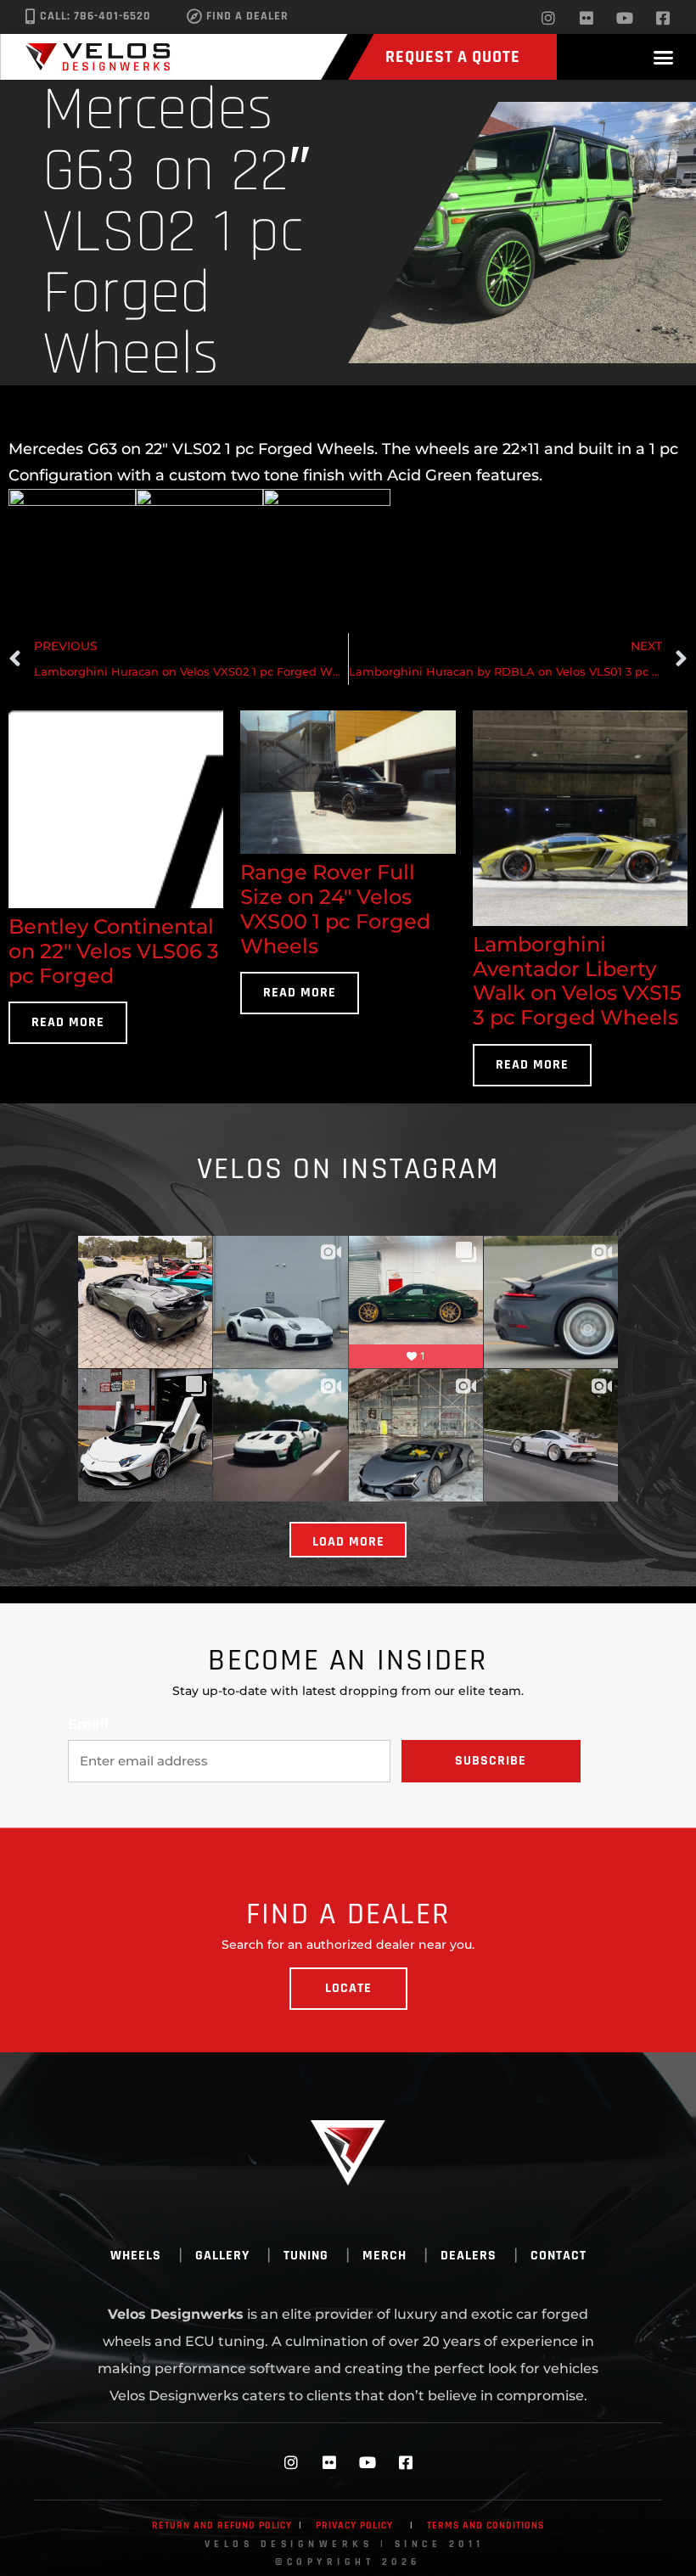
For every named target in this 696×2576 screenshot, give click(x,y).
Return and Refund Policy (222, 2525)
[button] (664, 57)
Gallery (222, 2256)
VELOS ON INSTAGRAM (348, 1169)
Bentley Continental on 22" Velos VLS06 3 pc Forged (114, 951)
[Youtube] (625, 18)
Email (88, 1725)
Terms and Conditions (486, 2525)
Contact (558, 2256)
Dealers (469, 2256)
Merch (384, 2256)
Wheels (136, 2256)
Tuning (306, 2256)
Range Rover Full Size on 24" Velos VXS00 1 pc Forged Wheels (335, 909)
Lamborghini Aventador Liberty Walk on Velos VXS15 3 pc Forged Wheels (577, 981)
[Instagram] (548, 18)
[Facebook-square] (663, 18)
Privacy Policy (354, 2525)
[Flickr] (587, 18)
